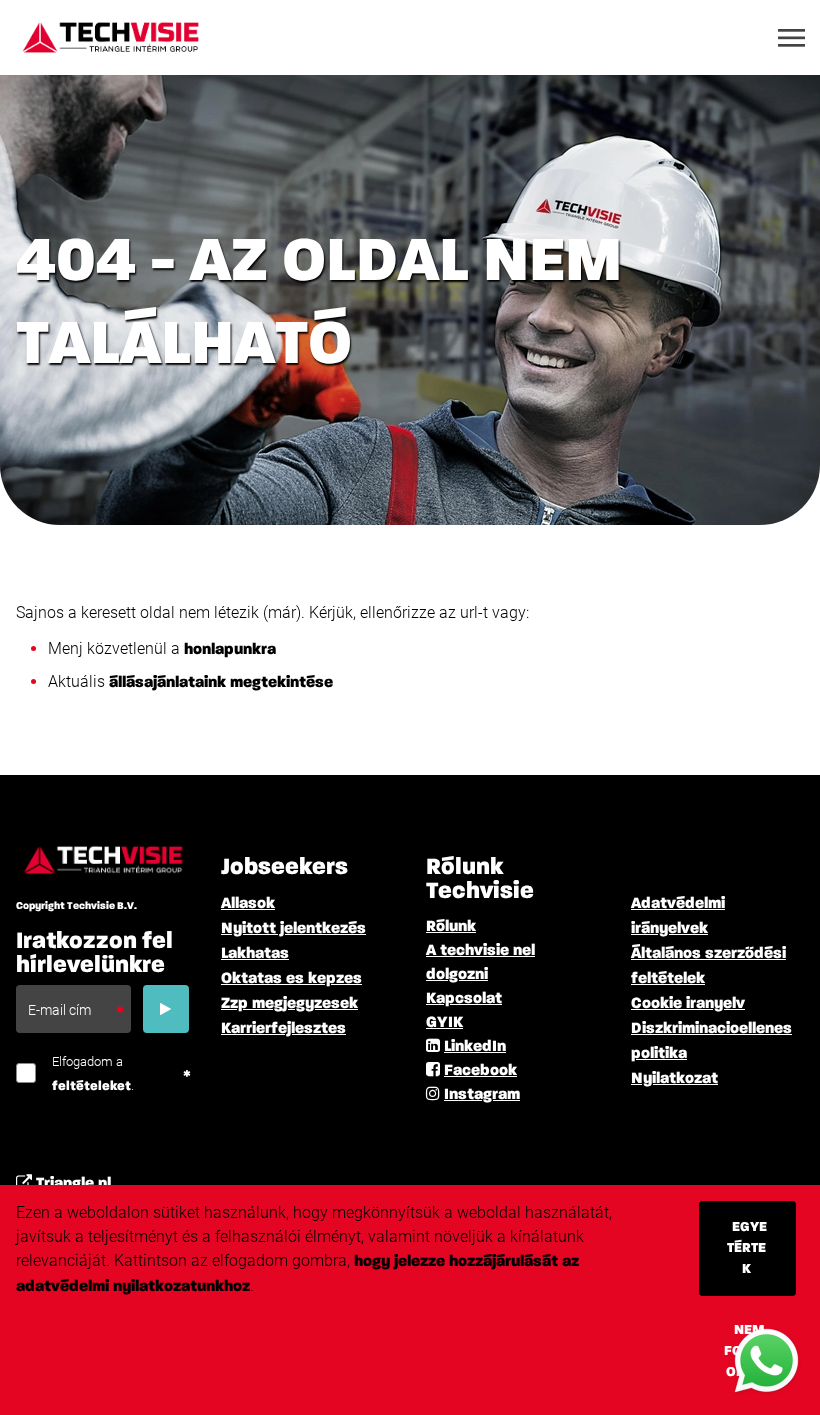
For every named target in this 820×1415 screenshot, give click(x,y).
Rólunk (451, 927)
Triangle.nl (73, 1184)
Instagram (482, 1095)
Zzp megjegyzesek (289, 1004)
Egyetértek (747, 1248)
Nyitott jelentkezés (293, 929)
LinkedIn (475, 1047)
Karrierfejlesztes (283, 1029)
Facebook (480, 1071)
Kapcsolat (464, 999)
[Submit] (166, 1009)
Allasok (248, 904)
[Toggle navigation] (793, 38)
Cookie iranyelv (688, 1004)
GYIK (444, 1023)
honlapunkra (232, 650)
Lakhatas (255, 954)
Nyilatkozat (674, 1079)
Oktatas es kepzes (291, 979)
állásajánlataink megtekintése (221, 683)
